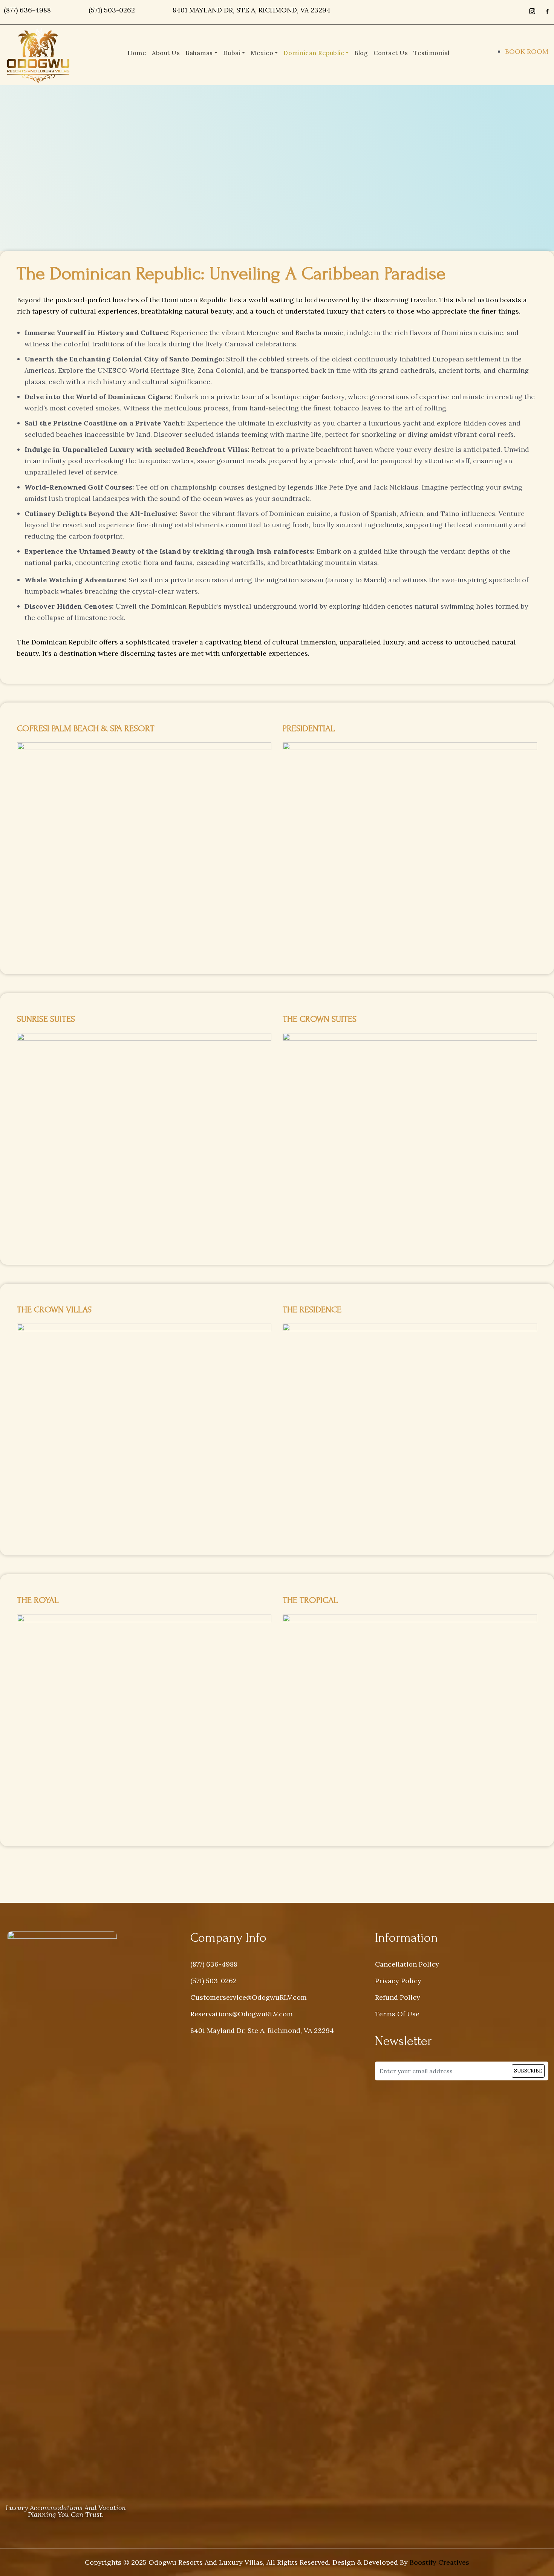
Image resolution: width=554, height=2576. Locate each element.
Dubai (232, 53)
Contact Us (391, 53)
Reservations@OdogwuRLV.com (242, 2014)
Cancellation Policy (407, 1964)
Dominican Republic (314, 53)
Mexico (262, 53)
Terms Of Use (397, 2014)
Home (137, 53)
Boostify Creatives (439, 2562)
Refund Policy (398, 1997)
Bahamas (199, 53)
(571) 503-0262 (112, 10)
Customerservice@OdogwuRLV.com (249, 1997)
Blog (361, 53)
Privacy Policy (398, 1981)
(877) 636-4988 (27, 10)
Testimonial (432, 53)
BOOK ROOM (527, 51)
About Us (166, 53)
